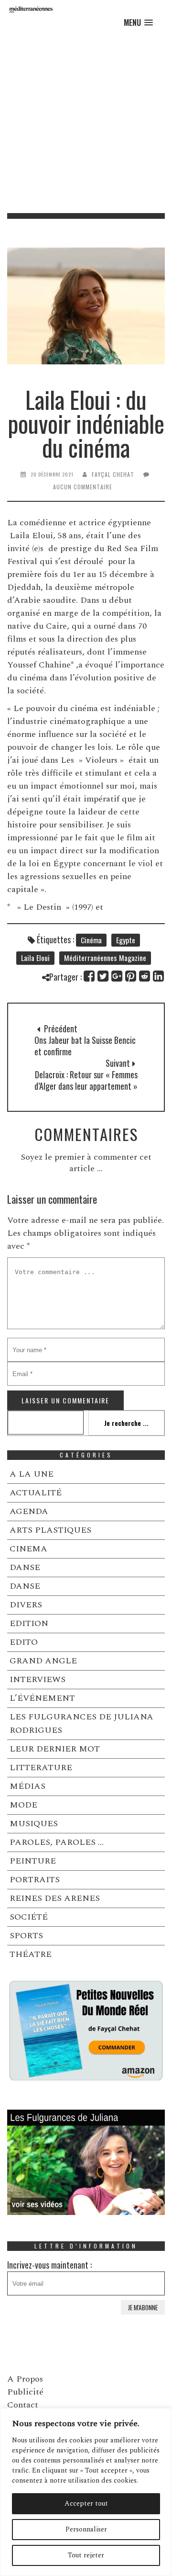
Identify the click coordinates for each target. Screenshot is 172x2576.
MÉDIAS (27, 1786)
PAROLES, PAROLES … (57, 1842)
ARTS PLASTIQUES (50, 1530)
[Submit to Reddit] (145, 976)
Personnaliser (86, 2529)
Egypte (126, 940)
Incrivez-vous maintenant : (49, 2265)
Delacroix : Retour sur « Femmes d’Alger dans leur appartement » (86, 1080)
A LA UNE (32, 1474)
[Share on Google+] (117, 976)
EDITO (24, 1642)
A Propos (25, 2379)
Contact (23, 2405)
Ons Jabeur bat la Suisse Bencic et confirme (85, 1046)
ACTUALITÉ (36, 1493)
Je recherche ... (126, 1423)
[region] (86, 2492)
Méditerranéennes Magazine (105, 958)
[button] (138, 23)
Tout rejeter (86, 2555)
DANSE (25, 1567)
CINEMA (28, 1549)
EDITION (29, 1623)
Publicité (25, 2392)
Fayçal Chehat (113, 474)
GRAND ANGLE (43, 1661)
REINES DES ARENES (55, 1898)
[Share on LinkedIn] (159, 976)
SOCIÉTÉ (29, 1917)
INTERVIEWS (38, 1679)
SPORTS (26, 1936)
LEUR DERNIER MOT (55, 1749)
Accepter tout (86, 2503)
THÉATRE (31, 1954)
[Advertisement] (86, 122)
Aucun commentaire (83, 487)
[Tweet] (103, 976)
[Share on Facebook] (90, 976)
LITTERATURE (41, 1768)
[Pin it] (131, 976)
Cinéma (91, 940)
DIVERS (26, 1605)
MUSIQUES (34, 1824)
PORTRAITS (35, 1880)
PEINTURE (33, 1861)
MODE (23, 1805)
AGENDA (29, 1511)
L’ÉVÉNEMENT (42, 1698)
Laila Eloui (35, 958)
